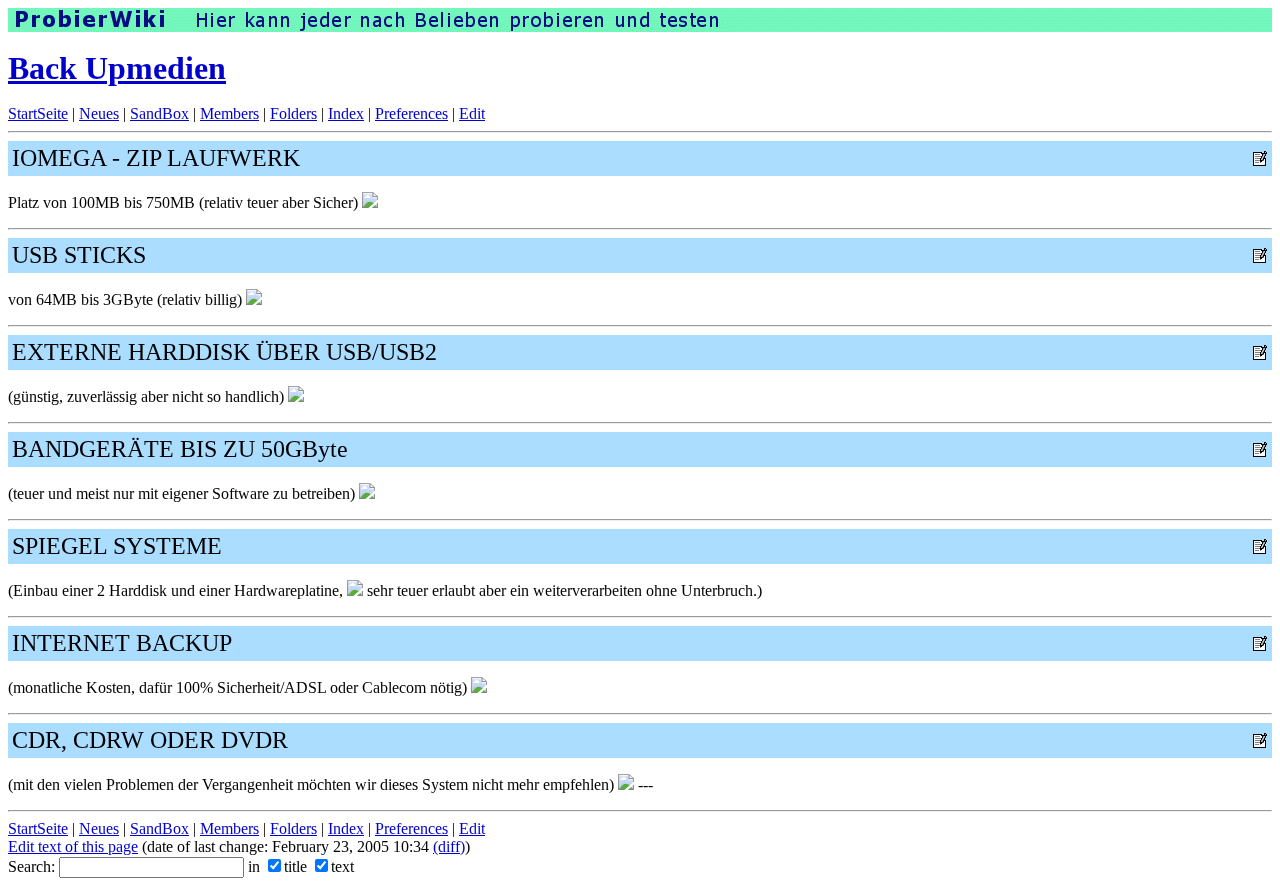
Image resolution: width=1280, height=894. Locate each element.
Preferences (411, 113)
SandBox (159, 113)
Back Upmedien (117, 68)
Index (346, 113)
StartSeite (38, 113)
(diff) (449, 846)
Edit (472, 113)
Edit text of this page (73, 846)
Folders (293, 113)
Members (229, 113)
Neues (99, 113)
